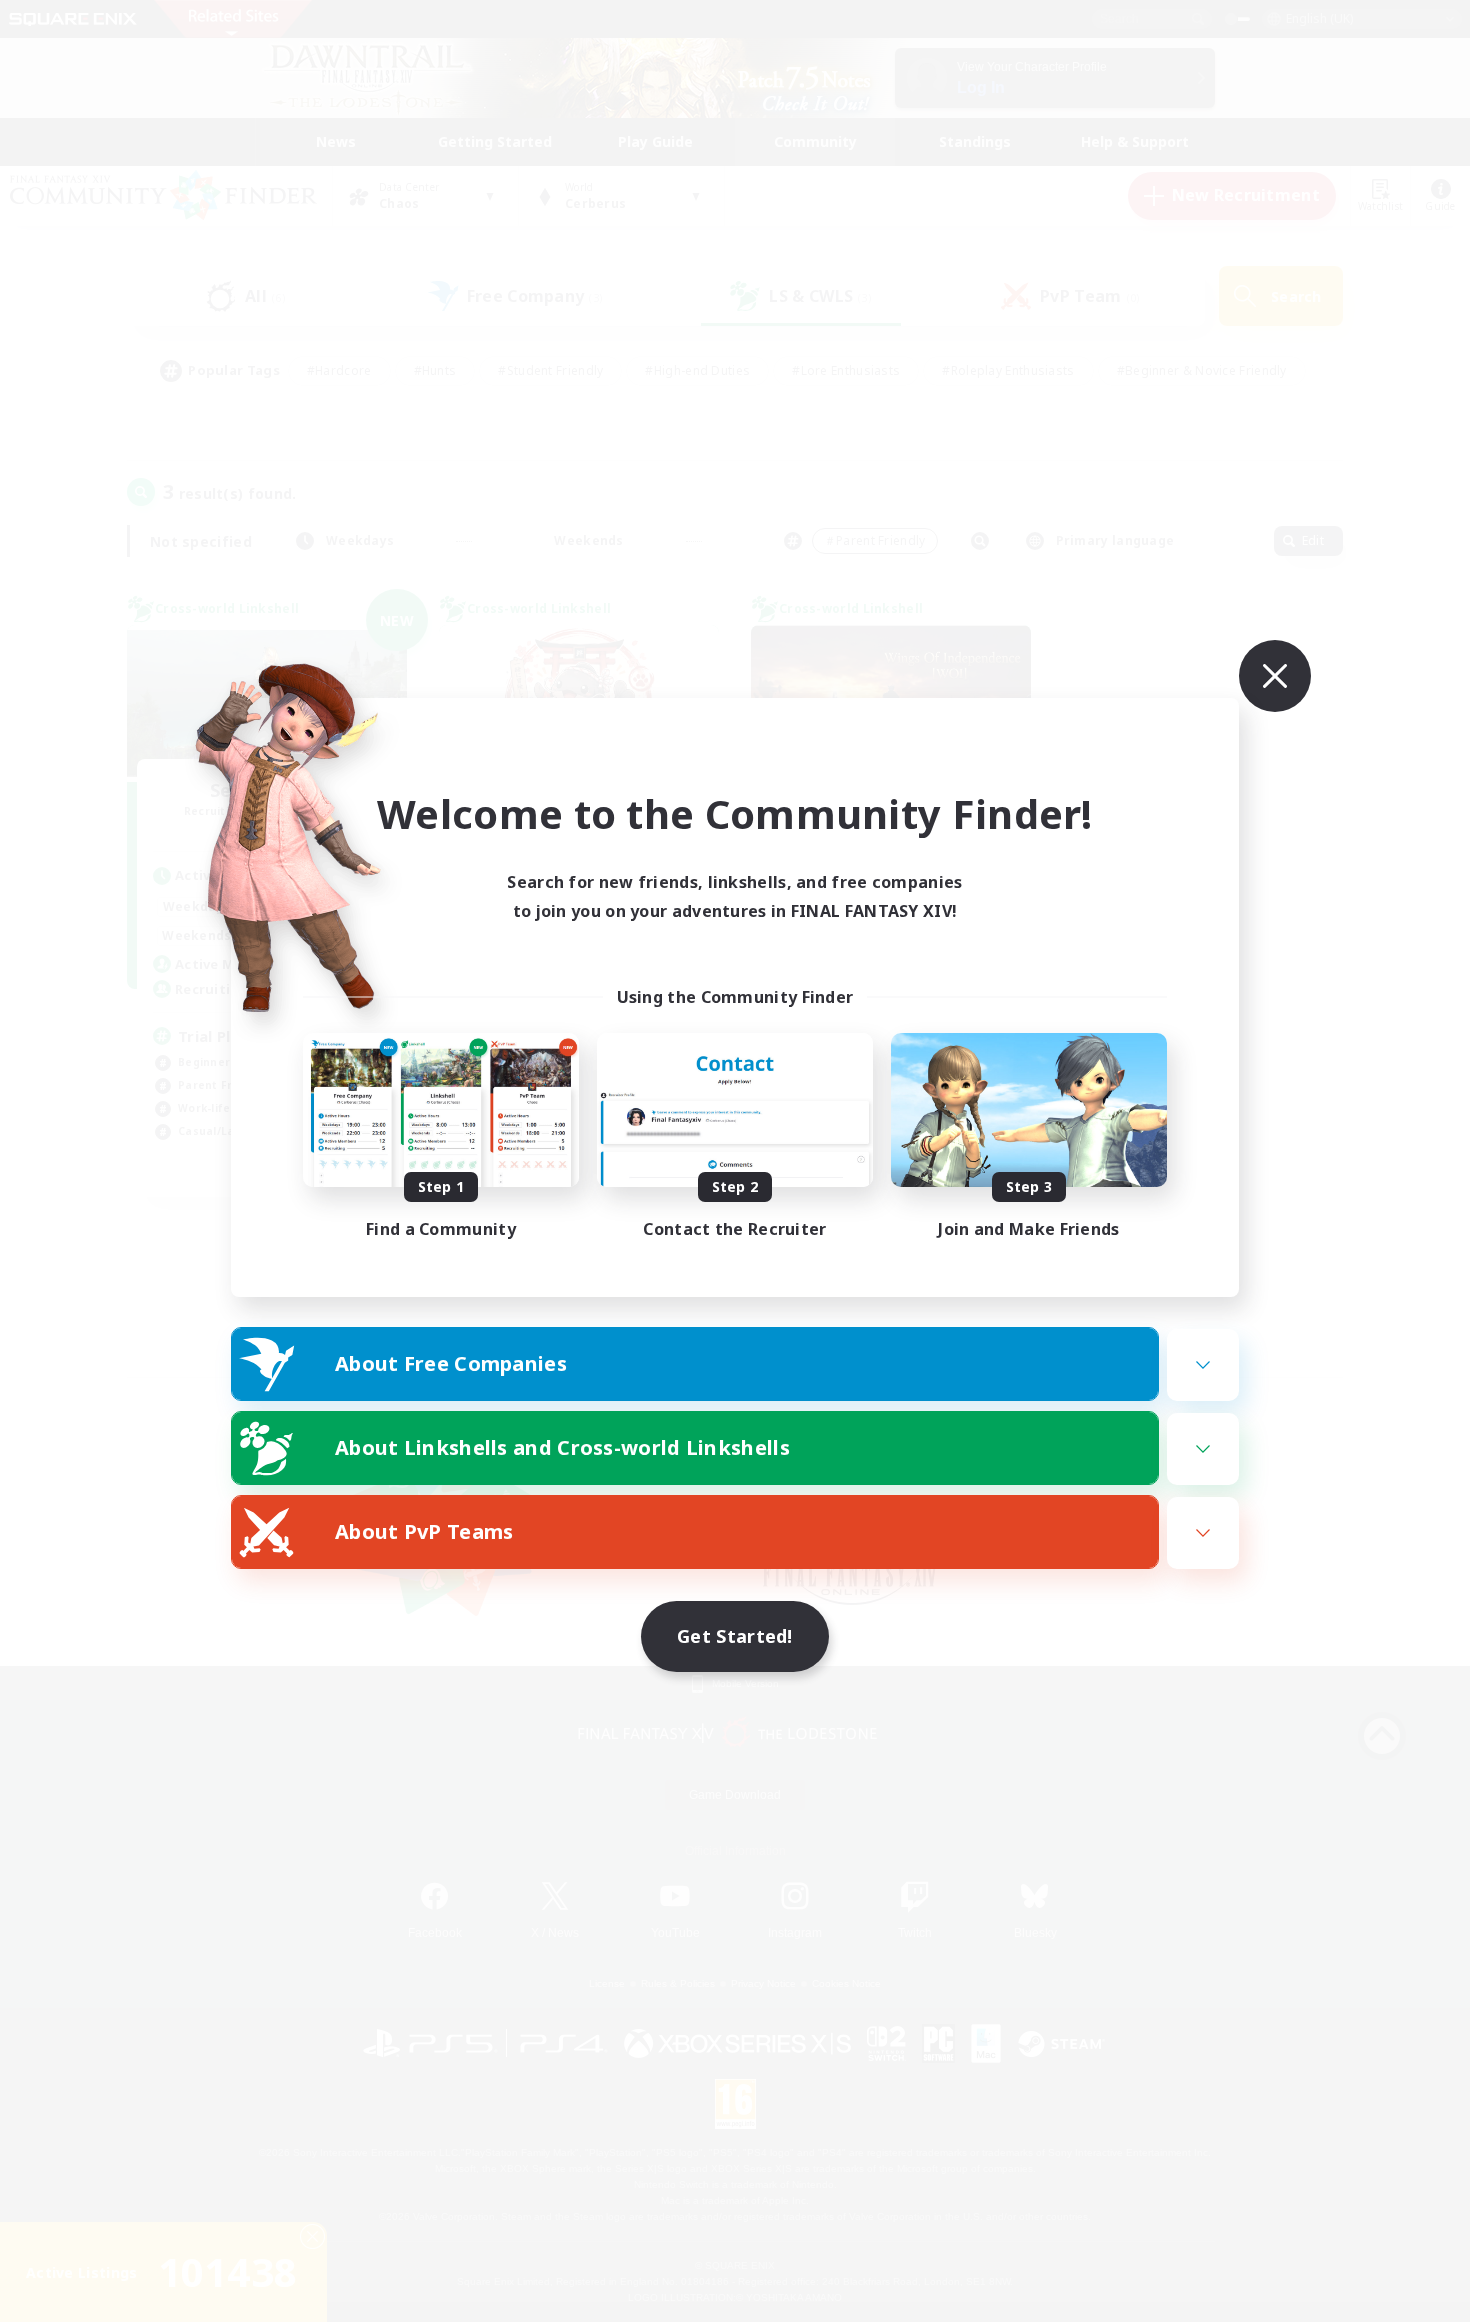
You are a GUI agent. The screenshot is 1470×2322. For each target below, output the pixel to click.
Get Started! (735, 1636)
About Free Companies (451, 1363)
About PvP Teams (424, 1531)
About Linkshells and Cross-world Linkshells (562, 1447)
